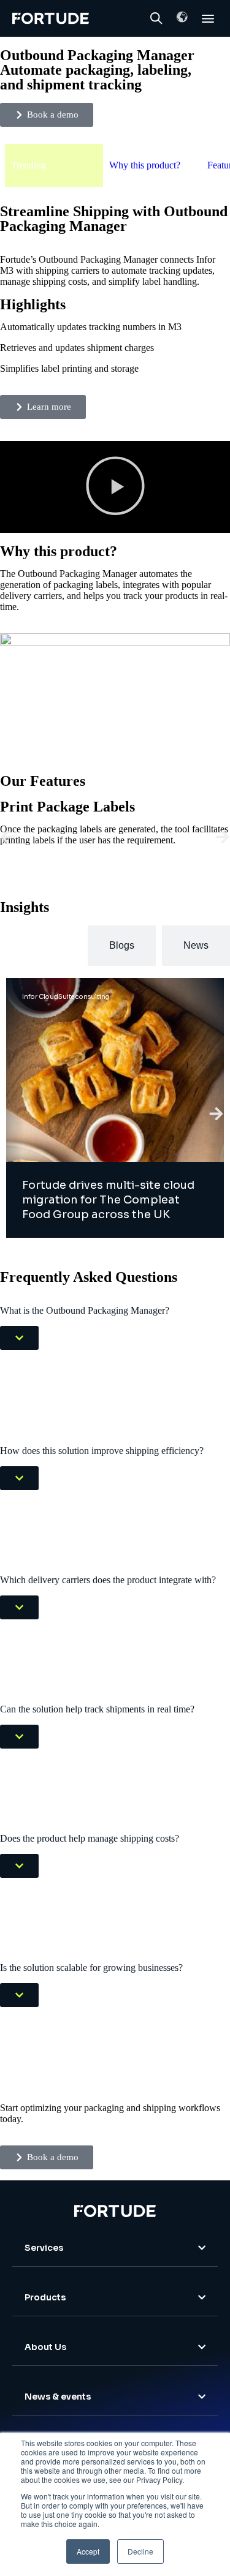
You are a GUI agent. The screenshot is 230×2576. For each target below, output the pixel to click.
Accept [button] (88, 2551)
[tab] (41, 946)
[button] (182, 17)
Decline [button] (140, 2551)
